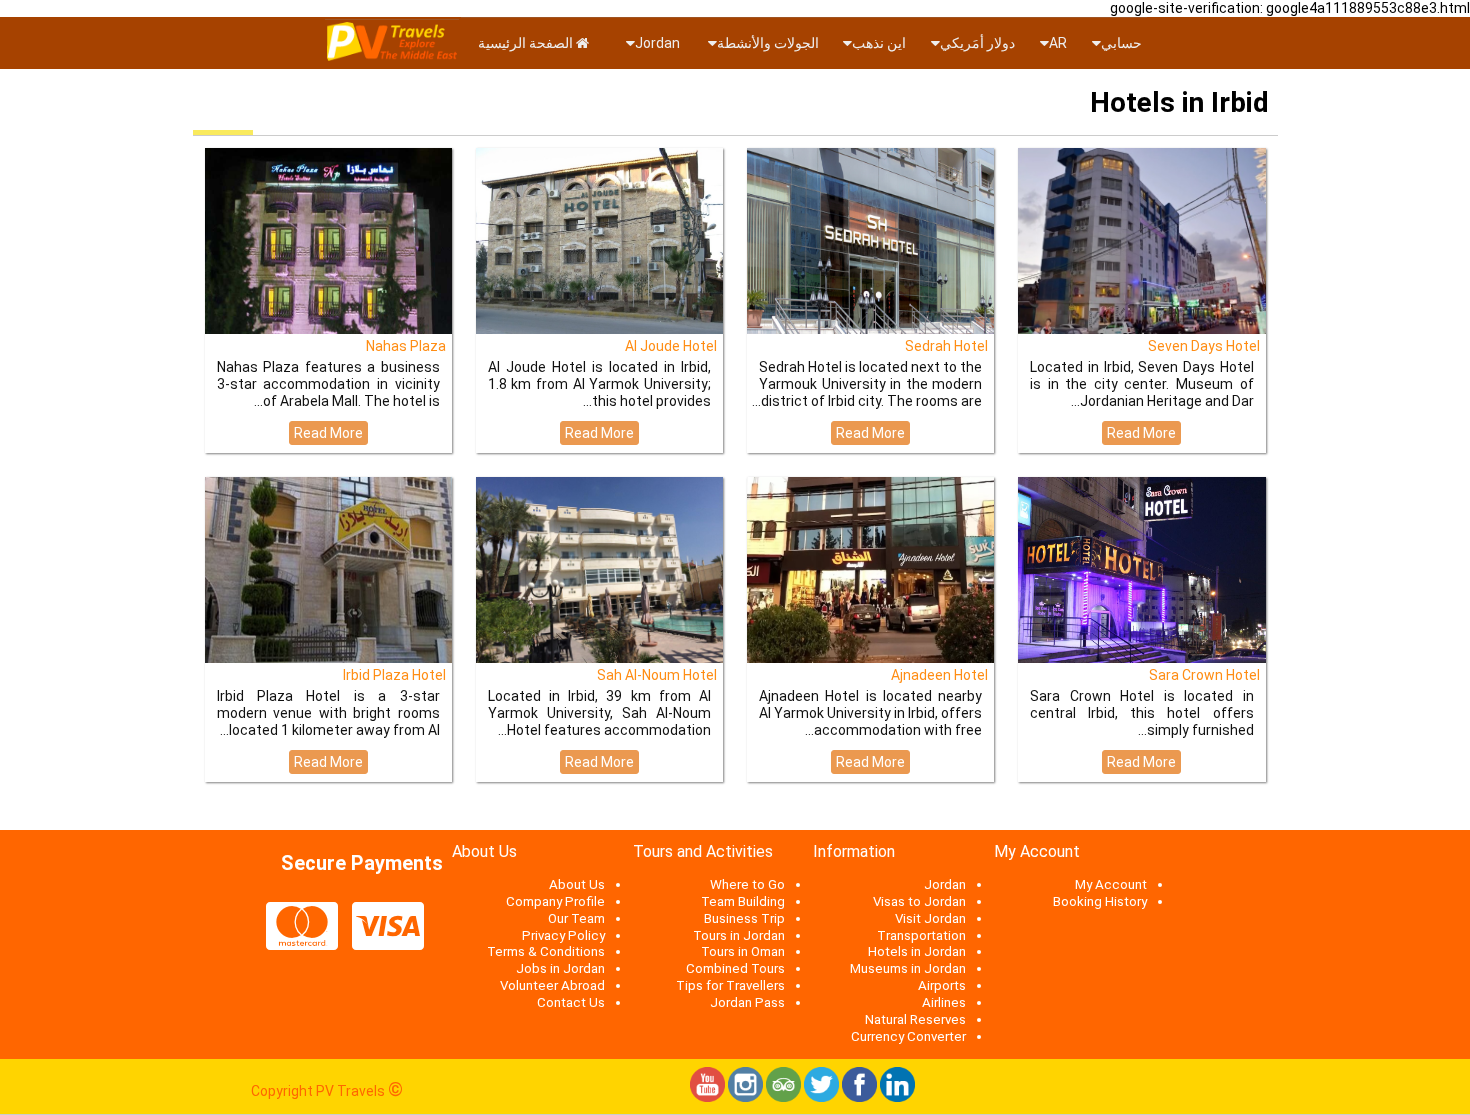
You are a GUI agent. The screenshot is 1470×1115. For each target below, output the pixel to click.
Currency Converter (908, 1036)
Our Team (576, 918)
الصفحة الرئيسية (527, 43)
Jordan (659, 43)
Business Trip (744, 918)
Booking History (1100, 901)
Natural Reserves (915, 1019)
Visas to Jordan (919, 901)
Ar (1058, 43)
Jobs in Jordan (560, 968)
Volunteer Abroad (552, 985)
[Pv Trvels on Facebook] (859, 1097)
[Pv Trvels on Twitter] (821, 1097)
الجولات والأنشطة (768, 43)
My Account (1111, 884)
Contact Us (571, 1002)
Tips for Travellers (730, 985)
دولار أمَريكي (977, 43)
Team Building (743, 901)
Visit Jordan (930, 918)
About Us (577, 884)
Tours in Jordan (739, 935)
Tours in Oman (743, 951)
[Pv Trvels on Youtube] (707, 1097)
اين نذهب (879, 43)
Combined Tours (735, 968)
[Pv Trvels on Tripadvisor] (783, 1097)
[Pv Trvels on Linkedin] (897, 1097)
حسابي (1121, 43)
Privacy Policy (563, 935)
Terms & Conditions (546, 951)
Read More (328, 433)
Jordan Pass (747, 1002)
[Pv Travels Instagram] (745, 1097)
